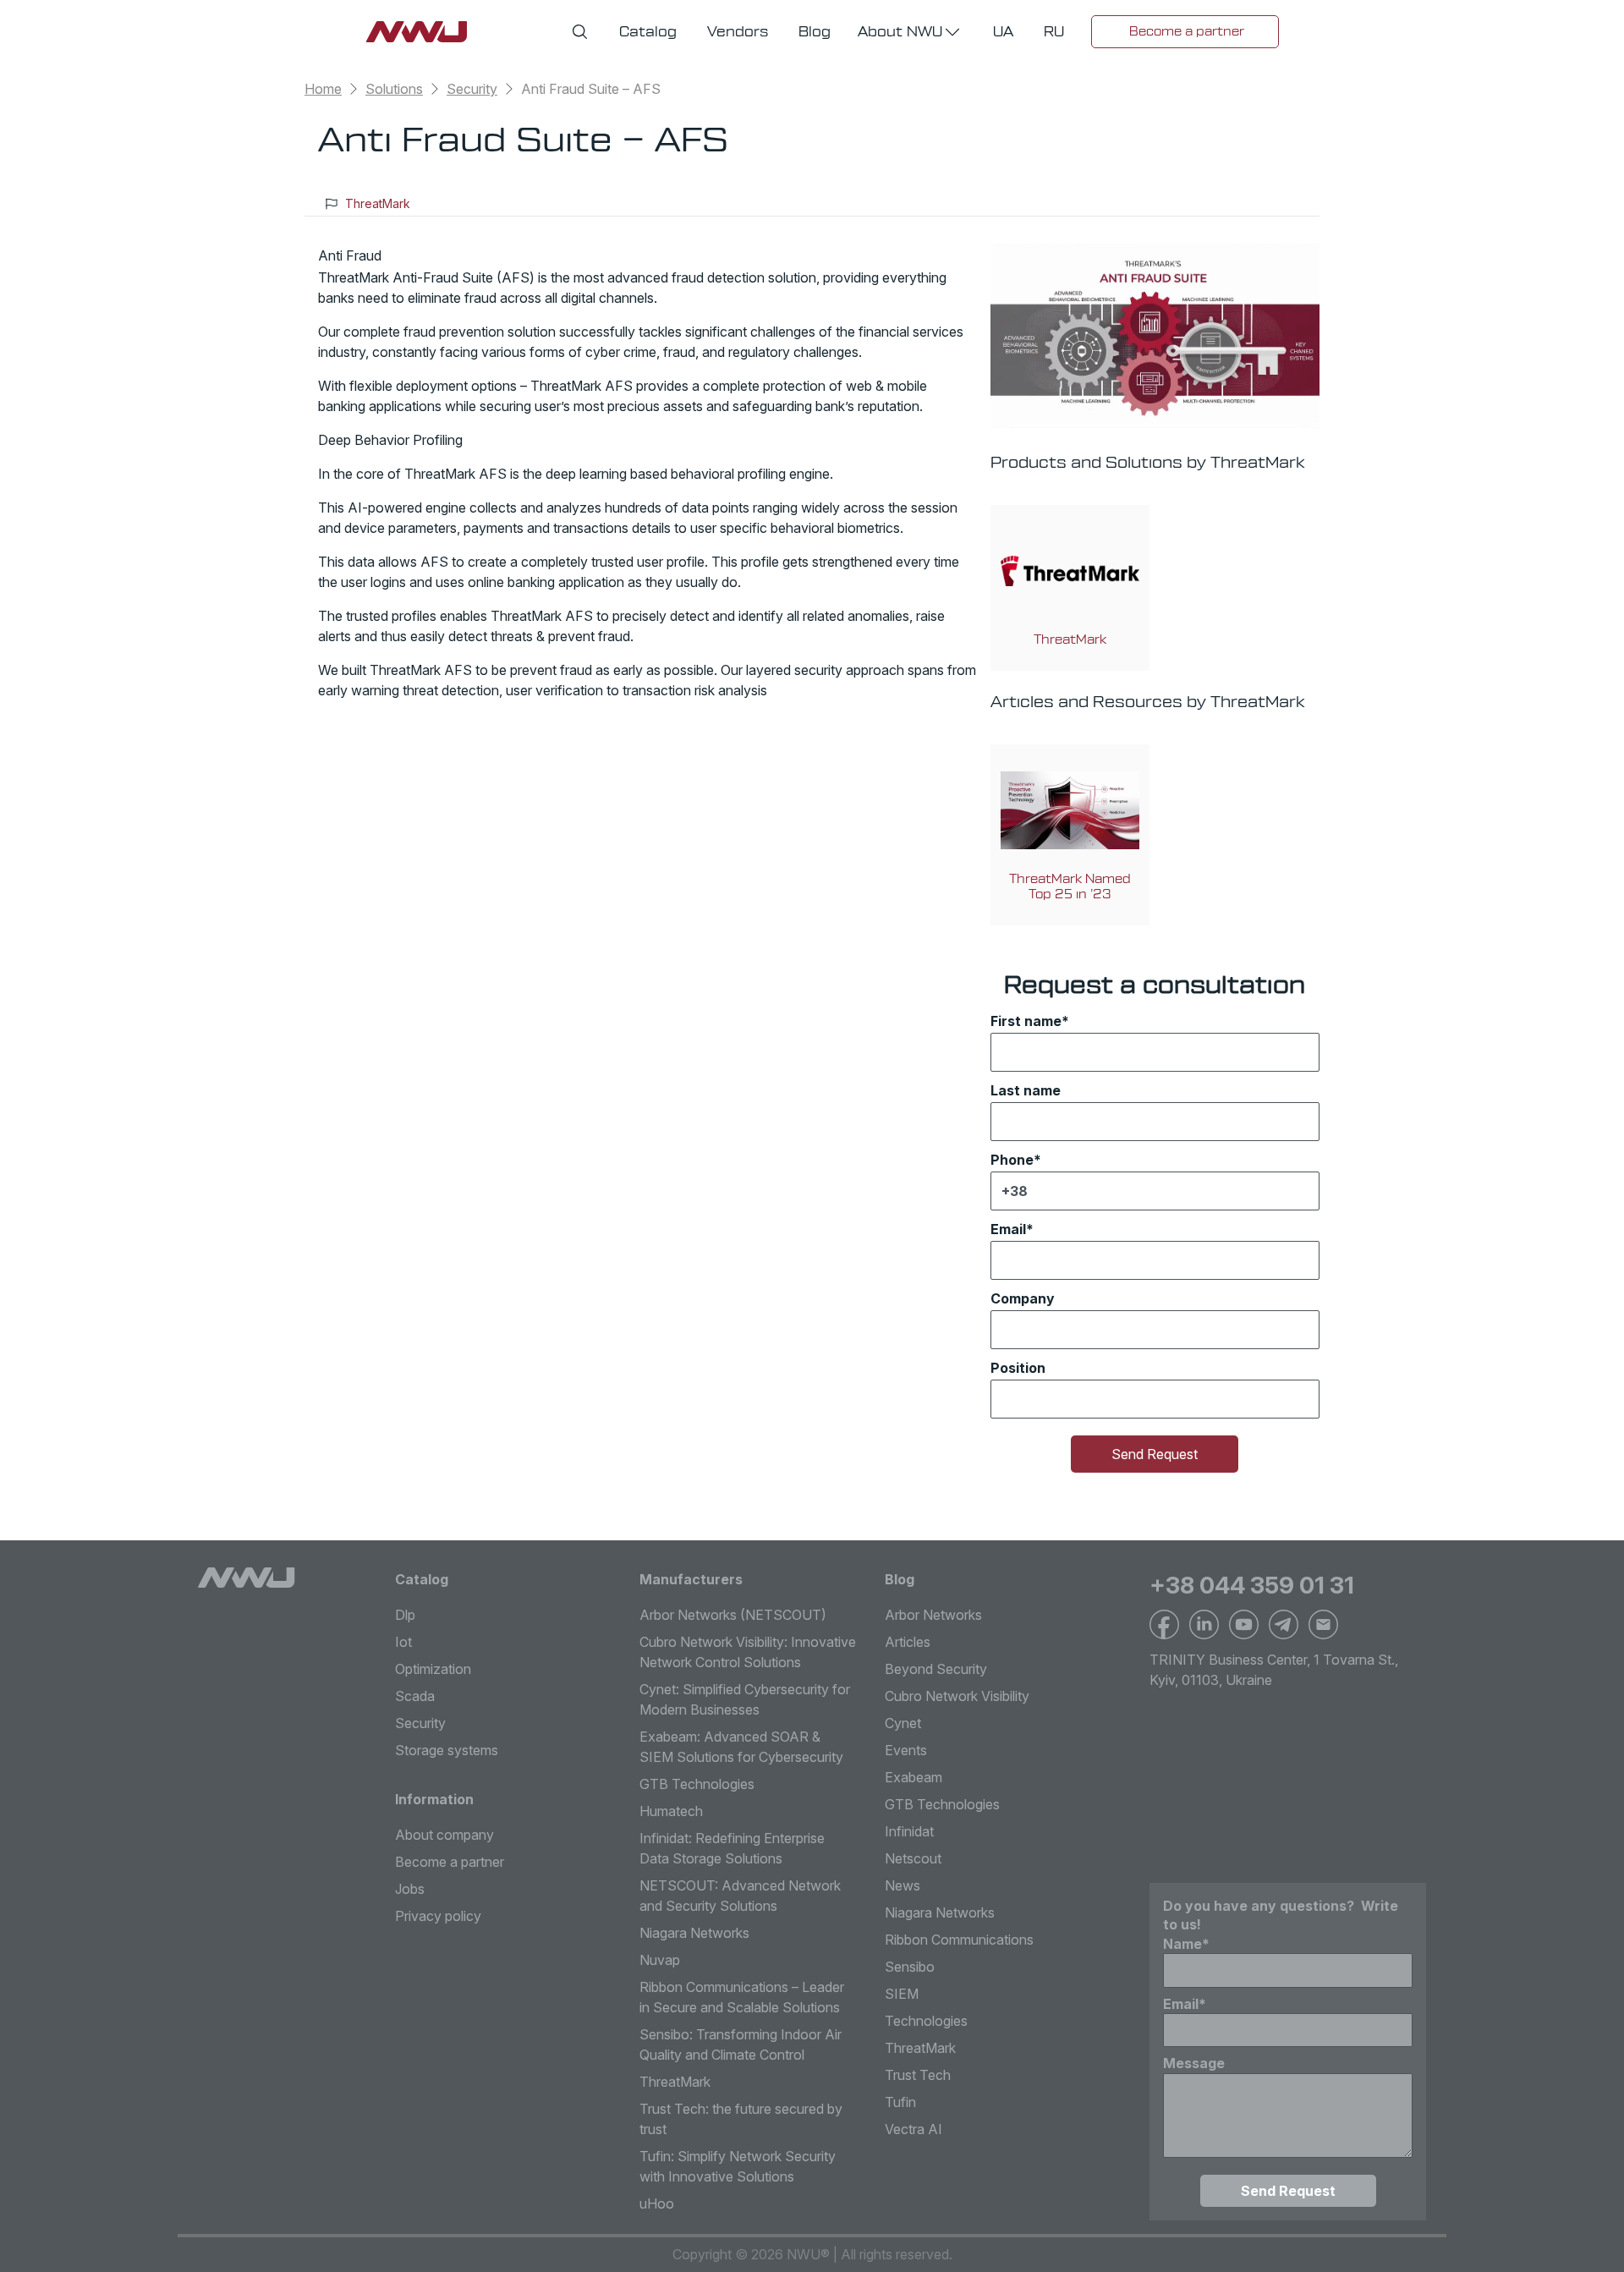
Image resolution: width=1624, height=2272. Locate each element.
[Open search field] (580, 32)
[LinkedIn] (1204, 1624)
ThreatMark (378, 203)
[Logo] (247, 1578)
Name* (1186, 1944)
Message (1194, 2063)
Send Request (1155, 1454)
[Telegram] (1284, 1624)
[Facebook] (1164, 1624)
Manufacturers (691, 1579)
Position (1018, 1368)
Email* (1012, 1229)
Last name (1026, 1090)
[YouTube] (1244, 1624)
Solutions (394, 89)
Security (472, 89)
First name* (1030, 1021)
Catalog (422, 1579)
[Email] (1323, 1624)
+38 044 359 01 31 (1252, 1585)
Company (1023, 1298)
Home (323, 89)
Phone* (1016, 1160)
